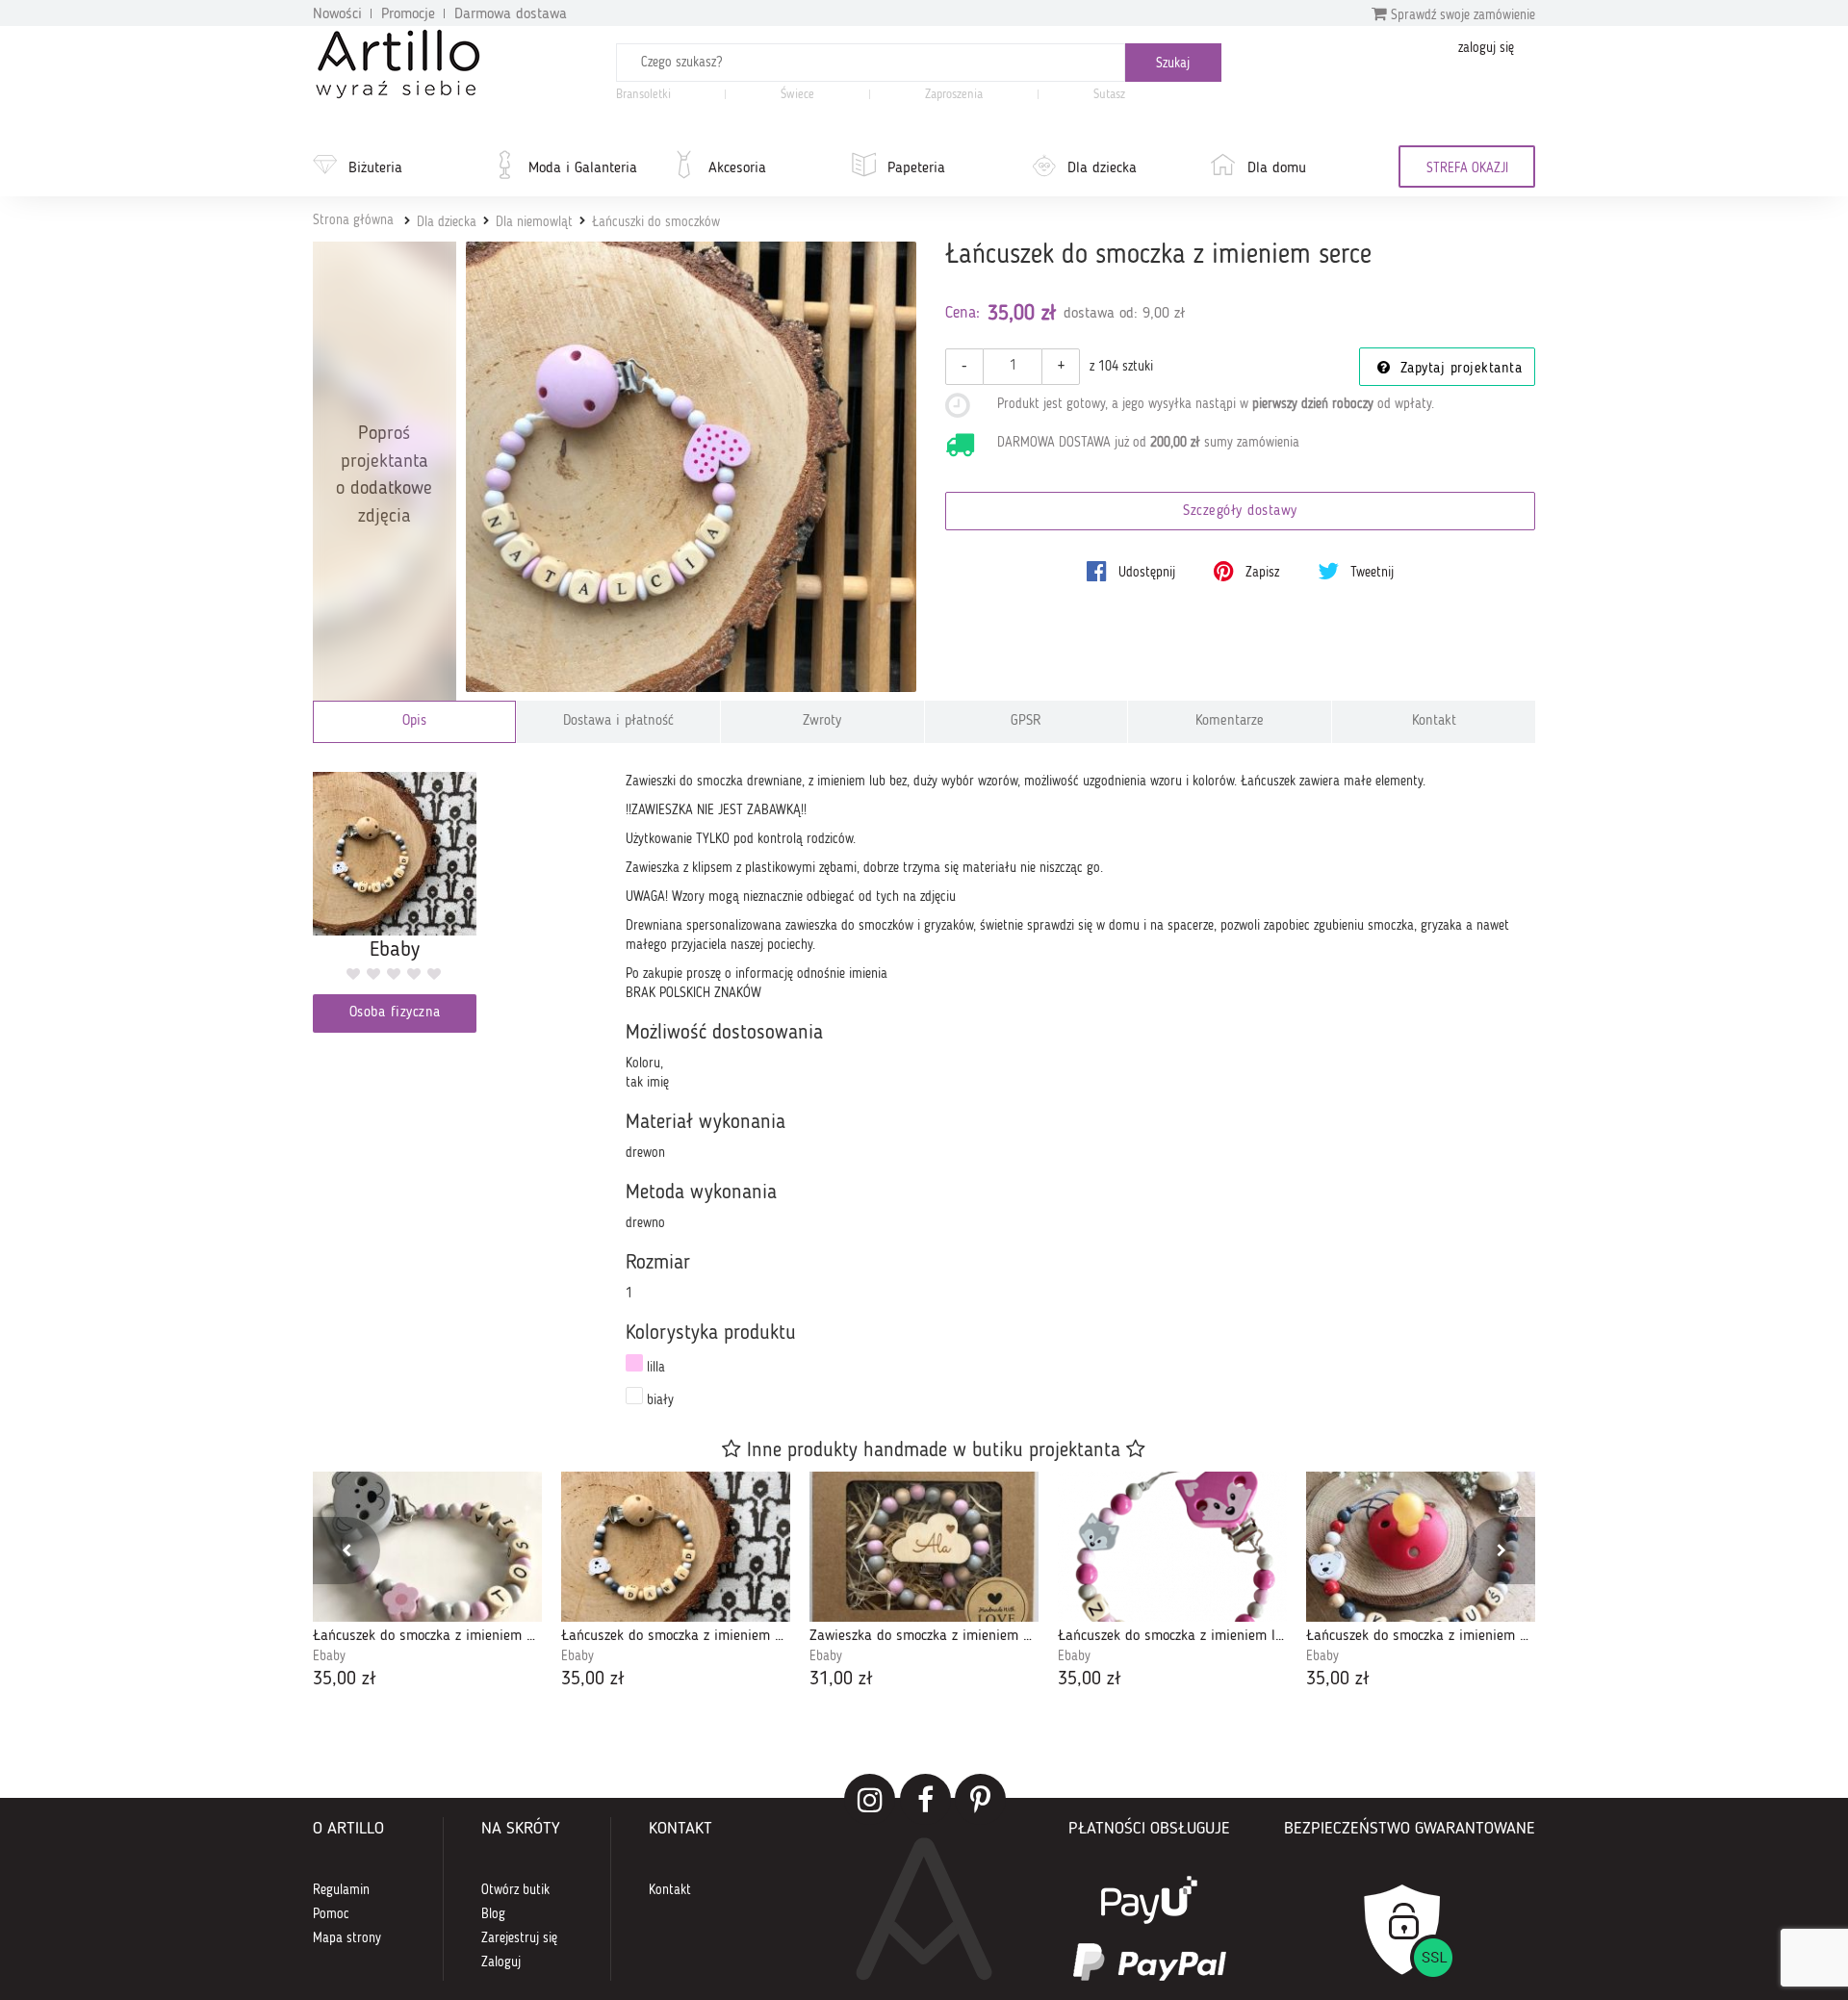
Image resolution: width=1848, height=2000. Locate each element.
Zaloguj (501, 1962)
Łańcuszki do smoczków (656, 222)
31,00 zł (841, 1679)
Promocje (408, 14)
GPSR (1026, 721)
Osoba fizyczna (395, 1013)
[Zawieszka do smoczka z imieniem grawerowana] (924, 1547)
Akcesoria (737, 168)
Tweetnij (1370, 573)
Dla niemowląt (534, 222)
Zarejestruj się (519, 1938)
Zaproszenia (954, 95)
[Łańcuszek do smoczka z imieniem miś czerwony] (1421, 1547)
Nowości (337, 14)
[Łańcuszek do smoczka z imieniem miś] (676, 1547)
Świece (797, 95)
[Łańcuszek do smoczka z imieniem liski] (1172, 1547)
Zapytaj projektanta (1458, 369)
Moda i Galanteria (583, 168)
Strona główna (353, 220)
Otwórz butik (515, 1890)
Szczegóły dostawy (1240, 512)
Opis (414, 721)
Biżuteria (375, 168)
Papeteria (916, 168)
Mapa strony (347, 1938)
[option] (427, 1583)
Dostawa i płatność (618, 721)
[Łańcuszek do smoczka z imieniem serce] (692, 467)
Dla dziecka (1102, 168)
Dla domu (1277, 168)
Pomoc (331, 1914)
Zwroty (822, 721)
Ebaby (329, 1656)
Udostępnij (1145, 573)
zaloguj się (1486, 48)
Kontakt (1434, 721)
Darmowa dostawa (511, 14)
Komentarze (1230, 721)
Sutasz (1109, 95)
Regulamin (341, 1890)
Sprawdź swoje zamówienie (1461, 15)
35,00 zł (345, 1679)
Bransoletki (643, 95)
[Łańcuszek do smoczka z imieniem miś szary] (427, 1547)
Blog (493, 1914)
